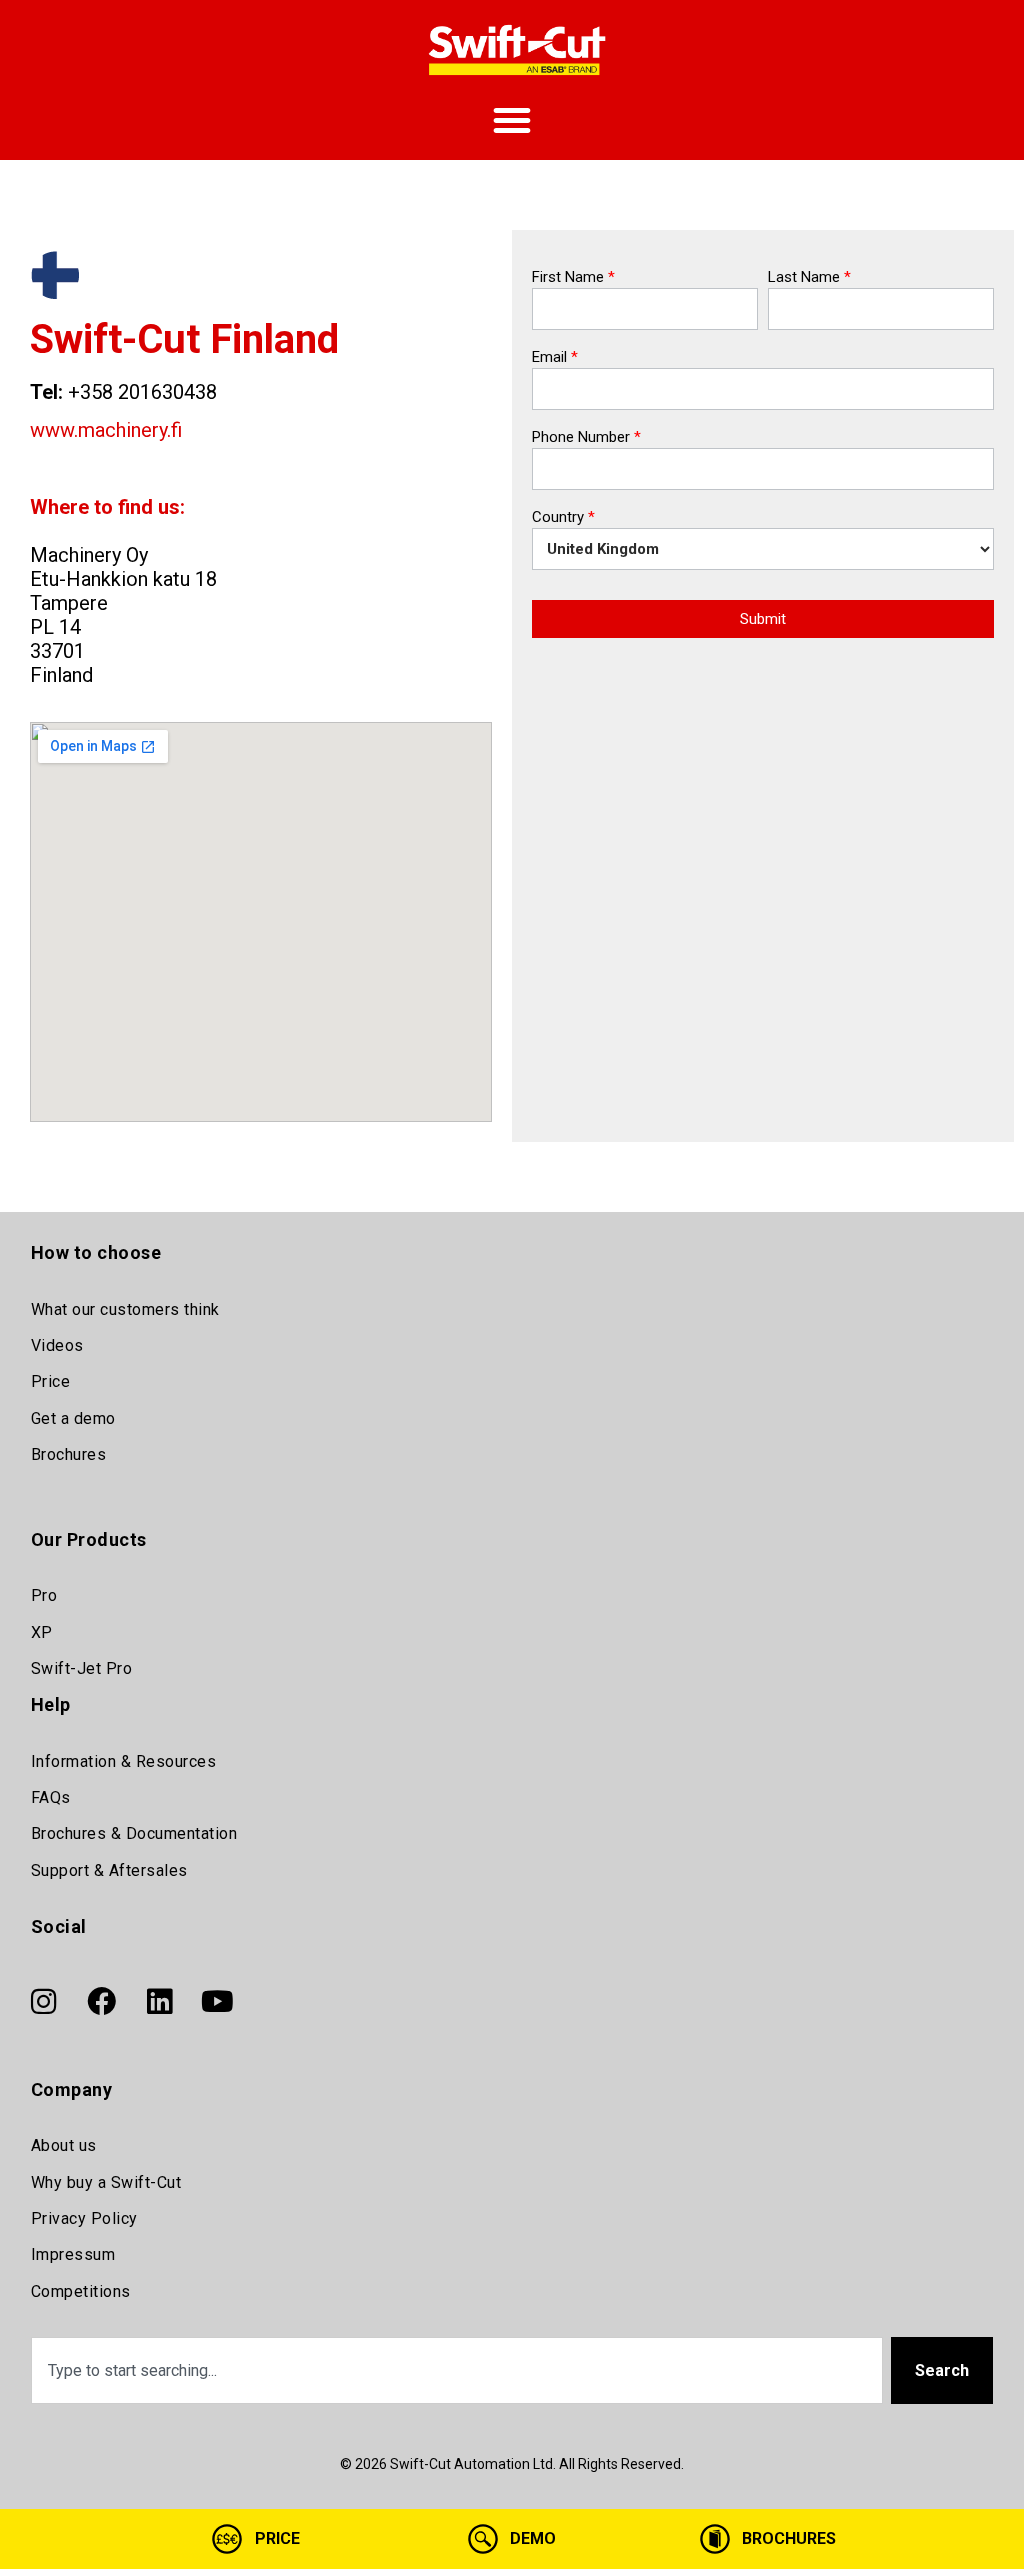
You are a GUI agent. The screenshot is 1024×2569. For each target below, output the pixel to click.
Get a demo (73, 1418)
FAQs (51, 1797)
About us (64, 2145)
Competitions (81, 2291)
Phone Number (586, 438)
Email (555, 358)
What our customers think (125, 1309)
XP (42, 1632)
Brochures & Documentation (134, 1833)
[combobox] (457, 2370)
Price (51, 1381)
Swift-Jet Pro (82, 1668)
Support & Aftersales (109, 1870)
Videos (57, 1345)
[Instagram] (44, 2002)
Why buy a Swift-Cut (106, 2182)
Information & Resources (124, 1761)
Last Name (809, 278)
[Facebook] (102, 2002)
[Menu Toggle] (512, 120)
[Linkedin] (160, 2002)
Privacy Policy (84, 2218)
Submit (763, 619)
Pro (44, 1595)
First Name (573, 278)
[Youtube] (218, 2002)
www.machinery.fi (106, 430)
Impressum (73, 2254)
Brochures (69, 1454)
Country (563, 518)
